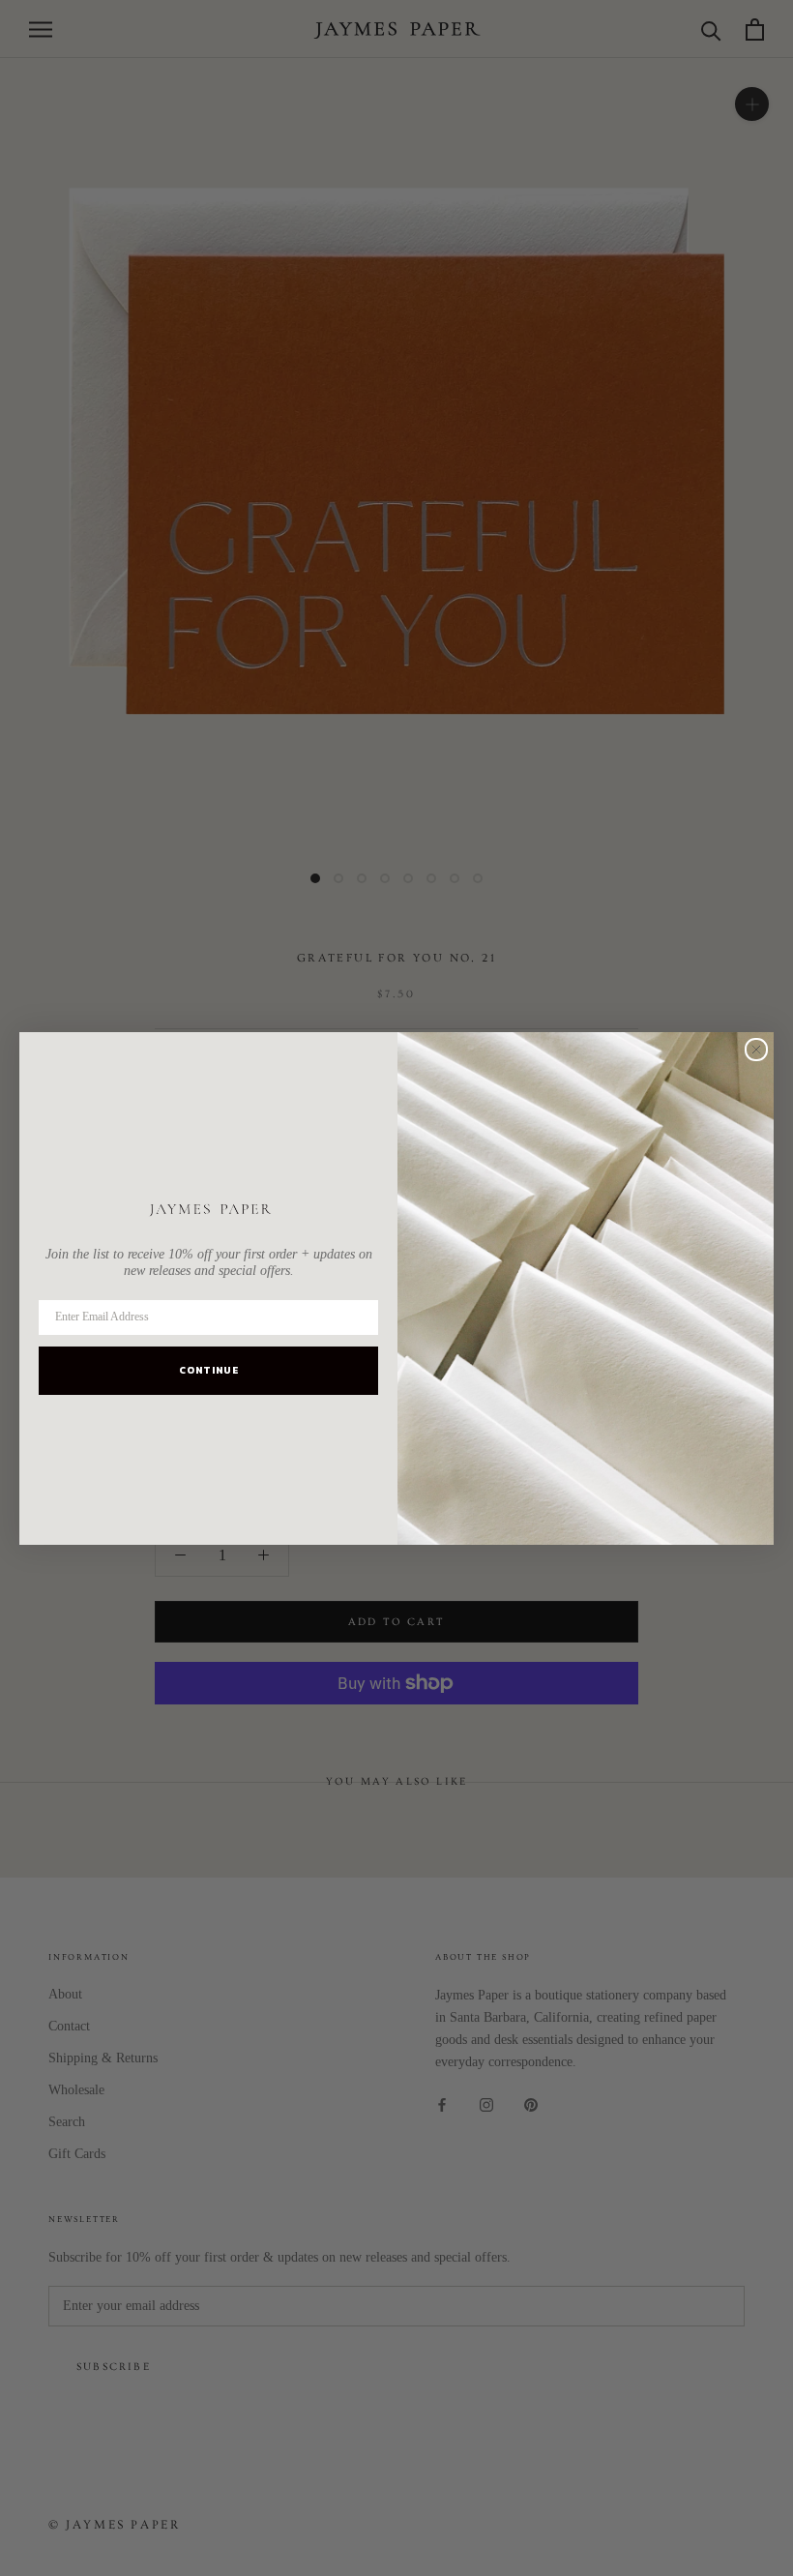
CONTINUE (209, 1370)
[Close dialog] (756, 1050)
